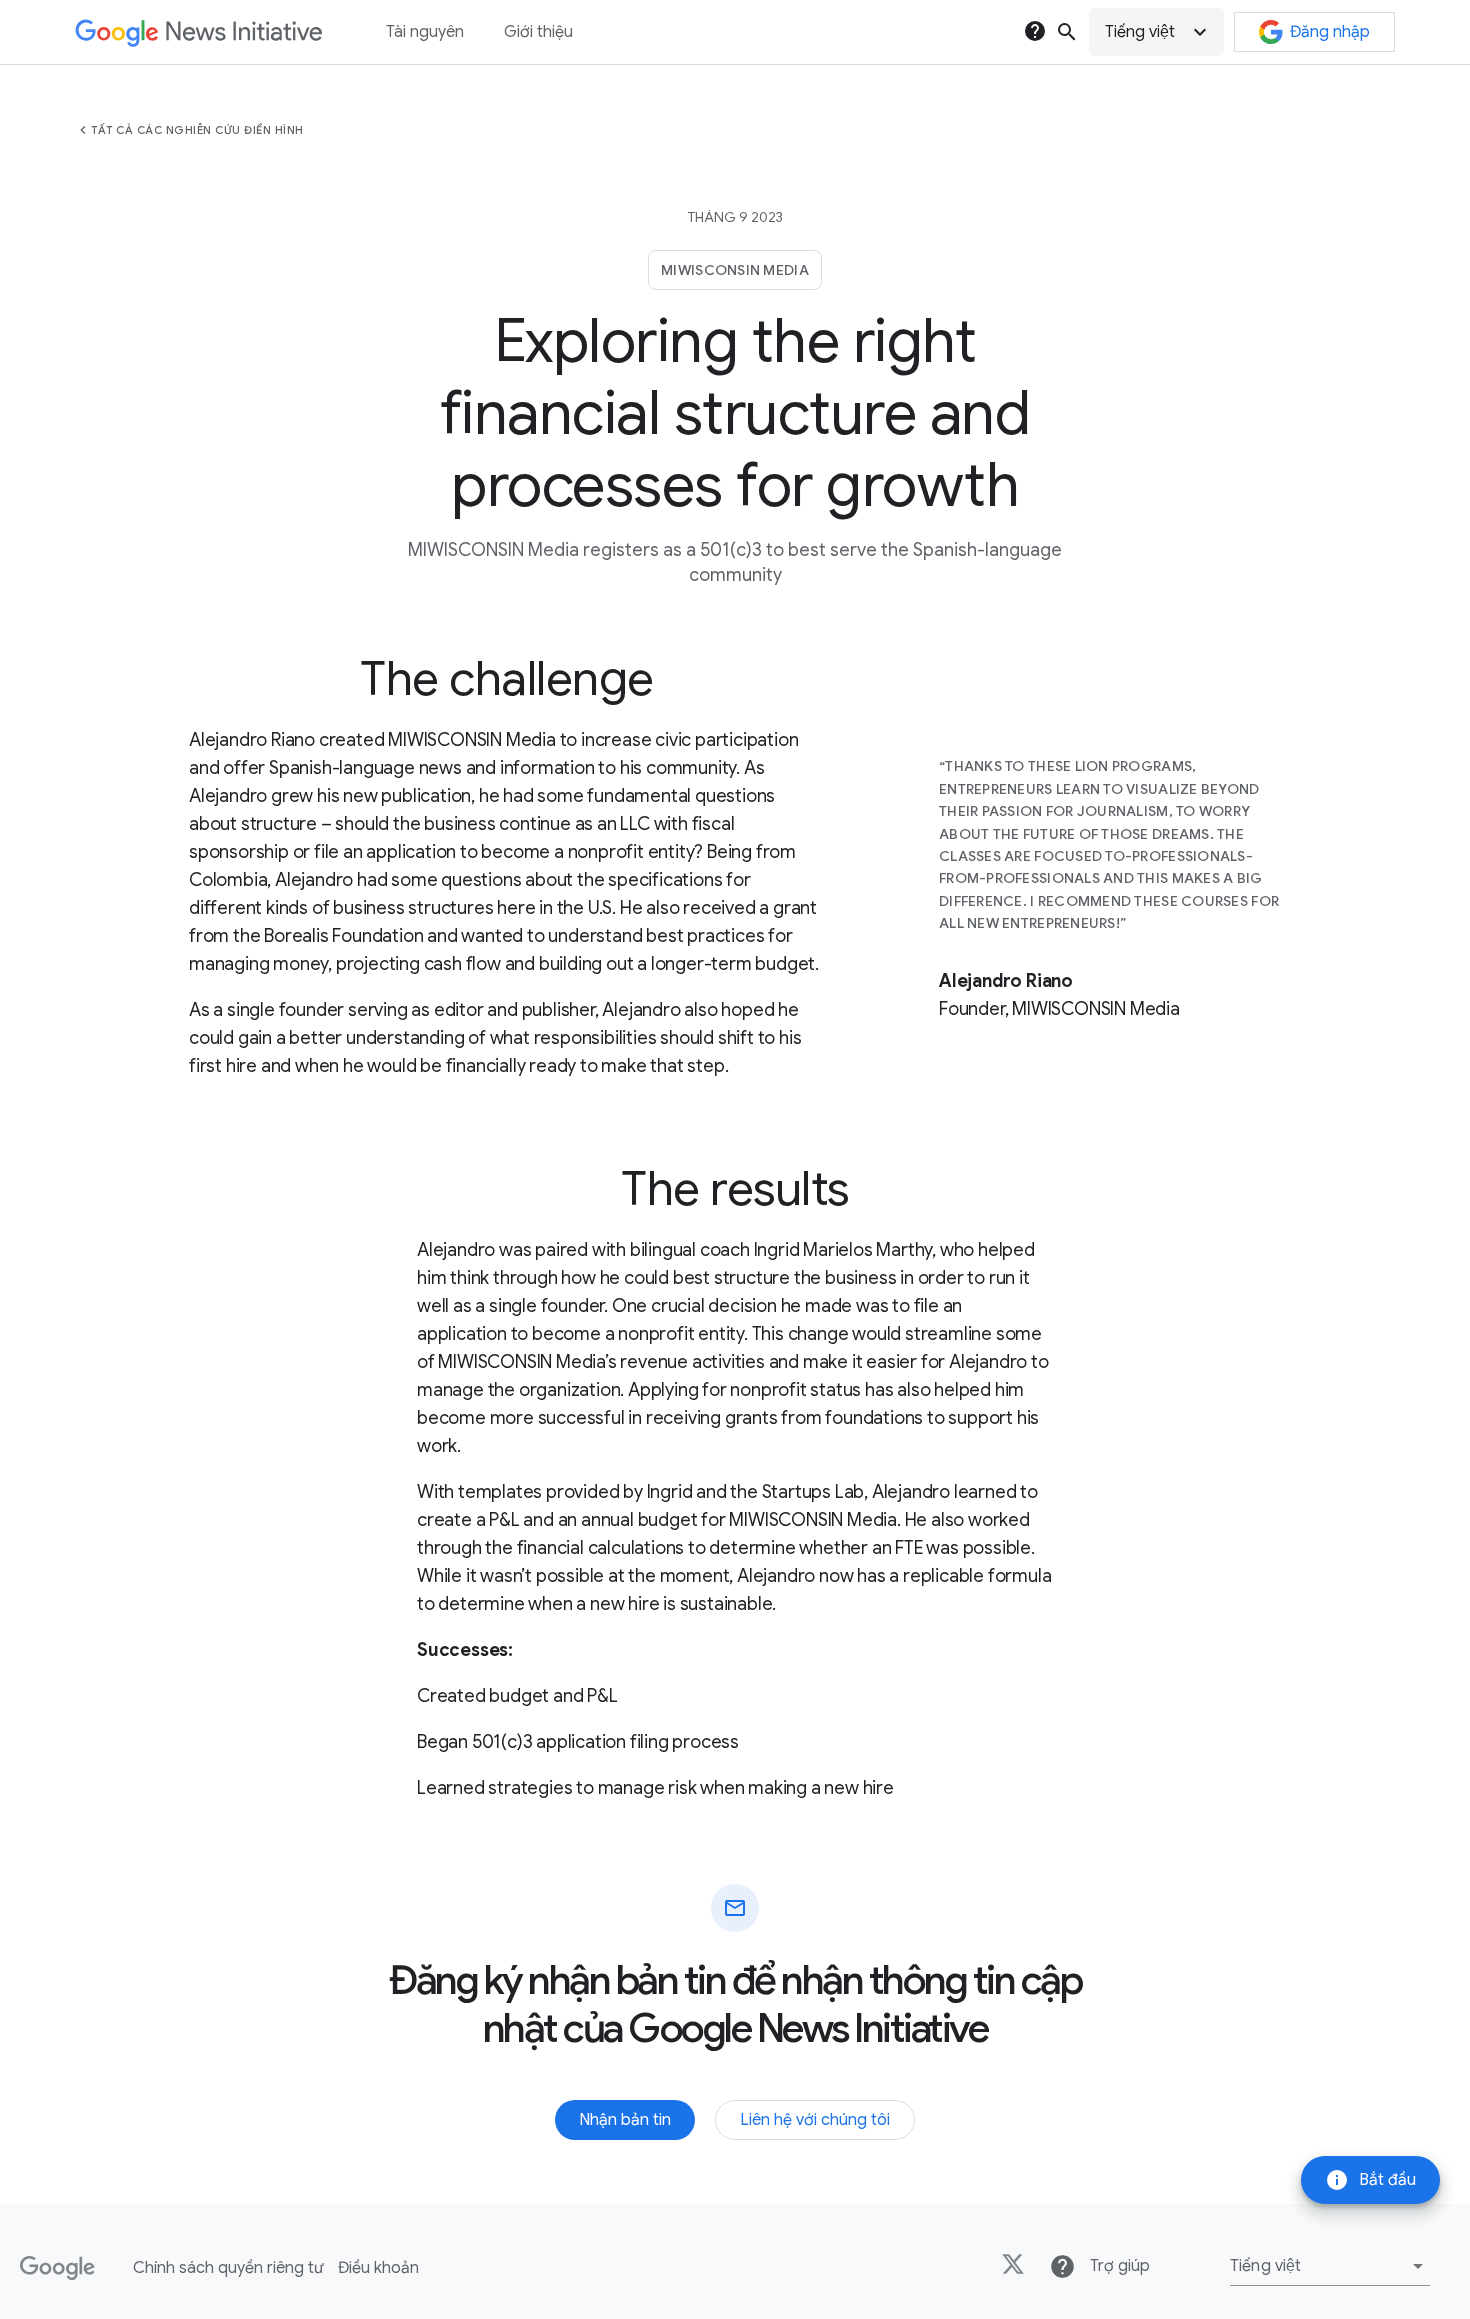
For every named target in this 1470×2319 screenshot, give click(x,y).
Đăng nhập (1330, 32)
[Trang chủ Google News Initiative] (198, 32)
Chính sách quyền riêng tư (228, 2268)
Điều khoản (378, 2268)
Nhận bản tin (625, 2120)
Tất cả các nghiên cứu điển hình (197, 130)
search (1067, 32)
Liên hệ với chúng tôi (815, 2120)
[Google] (57, 2268)
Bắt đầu (1370, 2180)
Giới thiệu (538, 32)
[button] (1156, 32)
